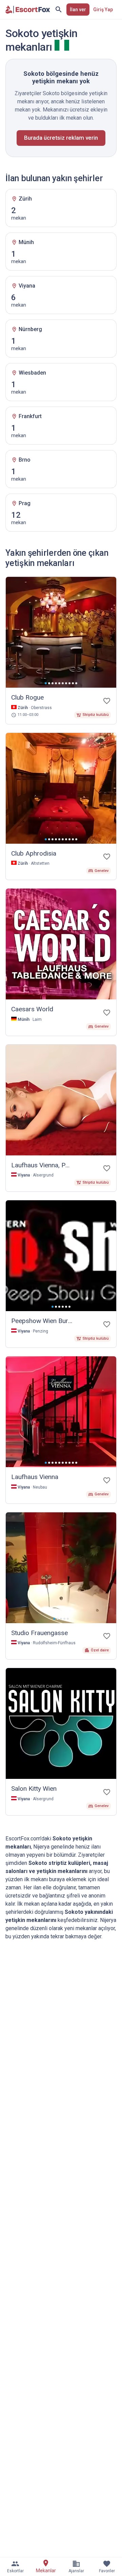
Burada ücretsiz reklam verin (61, 138)
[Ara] (59, 10)
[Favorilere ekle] (107, 701)
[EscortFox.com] (28, 10)
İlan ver (78, 10)
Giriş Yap (103, 10)
